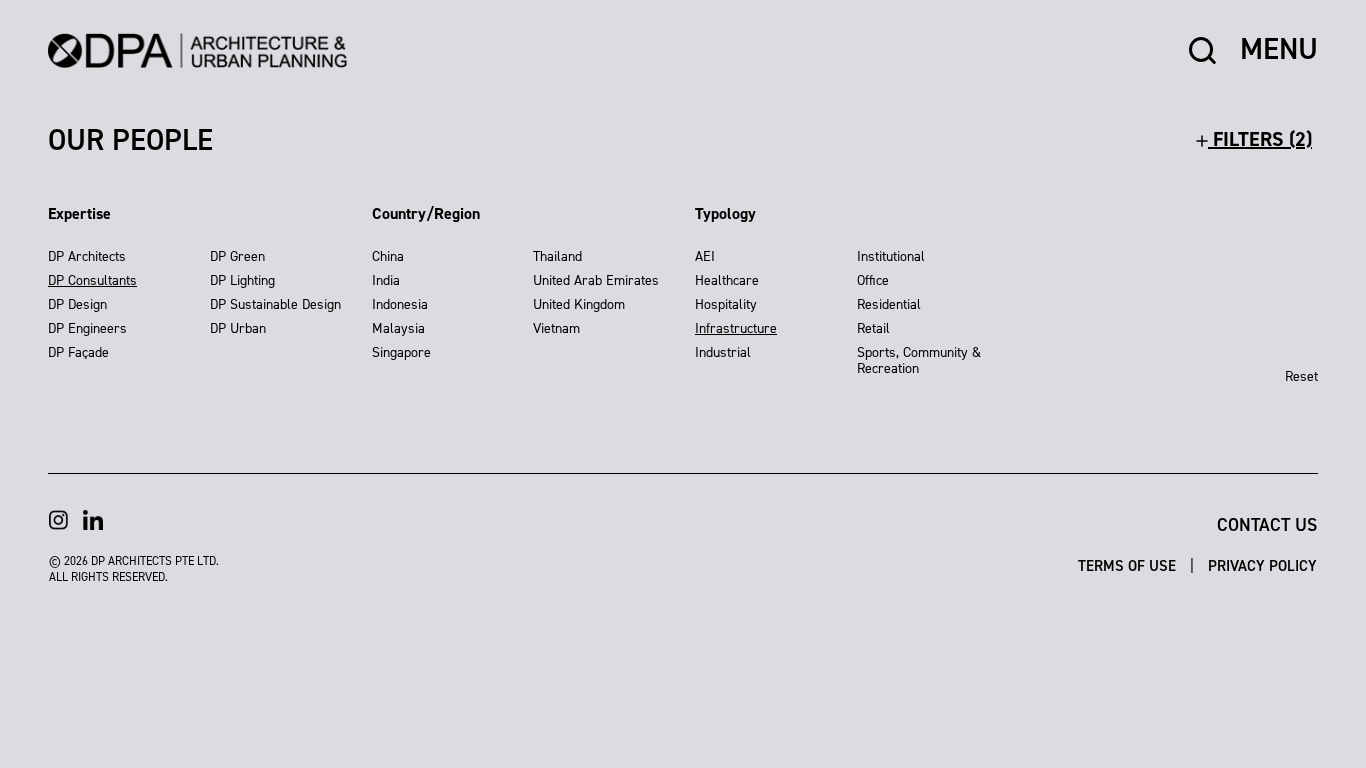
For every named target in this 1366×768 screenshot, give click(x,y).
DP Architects (87, 256)
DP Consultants (92, 280)
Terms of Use (1129, 566)
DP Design (77, 304)
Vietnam (556, 328)
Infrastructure (736, 328)
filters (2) (1260, 139)
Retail (873, 328)
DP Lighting (242, 280)
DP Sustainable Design (275, 304)
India (386, 280)
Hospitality (726, 304)
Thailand (557, 256)
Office (873, 280)
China (388, 256)
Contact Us (1267, 525)
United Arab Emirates (596, 280)
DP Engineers (87, 328)
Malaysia (398, 328)
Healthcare (727, 280)
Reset (1301, 376)
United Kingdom (579, 304)
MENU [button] (1279, 50)
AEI (705, 256)
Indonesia (400, 304)
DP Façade (78, 352)
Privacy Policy (1262, 566)
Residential (889, 304)
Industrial (723, 352)
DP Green (237, 256)
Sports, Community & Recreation (919, 360)
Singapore (401, 352)
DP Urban (238, 328)
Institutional (891, 256)
